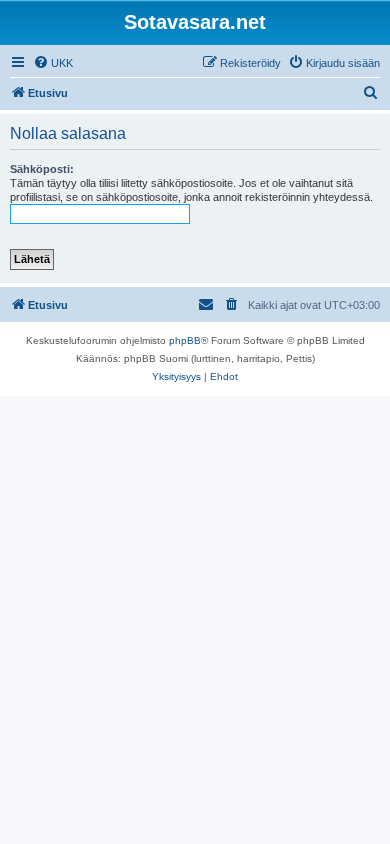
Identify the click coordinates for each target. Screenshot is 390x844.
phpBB (185, 340)
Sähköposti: (42, 169)
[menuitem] (53, 63)
